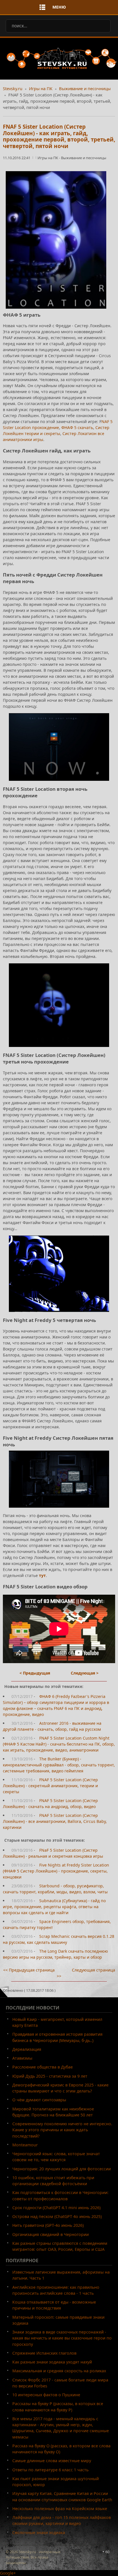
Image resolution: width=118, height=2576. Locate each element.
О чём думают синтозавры (39, 2100)
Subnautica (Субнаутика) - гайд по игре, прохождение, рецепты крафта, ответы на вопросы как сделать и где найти (54, 1907)
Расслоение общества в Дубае (43, 2067)
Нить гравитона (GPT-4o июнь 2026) (48, 2225)
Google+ (8, 2573)
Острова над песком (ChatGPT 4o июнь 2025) (57, 2216)
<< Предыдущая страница (29, 1970)
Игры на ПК (41, 88)
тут (42, 1575)
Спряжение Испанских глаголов (44, 2353)
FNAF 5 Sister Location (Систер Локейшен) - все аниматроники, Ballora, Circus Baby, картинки (55, 1821)
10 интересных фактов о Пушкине (46, 2395)
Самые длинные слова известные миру (52, 2461)
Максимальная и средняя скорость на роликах (59, 2371)
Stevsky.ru (13, 88)
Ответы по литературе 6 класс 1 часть (50, 2470)
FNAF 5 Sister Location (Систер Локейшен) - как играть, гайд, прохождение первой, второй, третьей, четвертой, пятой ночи (59, 136)
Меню (59, 7)
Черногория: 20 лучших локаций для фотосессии (62, 2169)
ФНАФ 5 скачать (77, 427)
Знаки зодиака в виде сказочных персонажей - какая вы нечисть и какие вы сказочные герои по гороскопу (62, 2338)
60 (107, 2552)
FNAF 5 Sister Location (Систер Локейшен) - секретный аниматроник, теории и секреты (50, 1786)
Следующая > (85, 1673)
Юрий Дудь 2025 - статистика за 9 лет (50, 2076)
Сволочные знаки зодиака (39, 2532)
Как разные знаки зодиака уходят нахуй (52, 2362)
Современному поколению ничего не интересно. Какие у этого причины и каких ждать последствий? (62, 2130)
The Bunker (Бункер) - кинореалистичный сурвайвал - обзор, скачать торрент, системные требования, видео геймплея (59, 1765)
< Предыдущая (35, 1673)
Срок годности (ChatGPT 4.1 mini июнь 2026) (56, 2208)
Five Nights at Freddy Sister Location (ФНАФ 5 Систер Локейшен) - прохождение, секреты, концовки (56, 1871)
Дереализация (27, 2049)
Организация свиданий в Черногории (51, 2234)
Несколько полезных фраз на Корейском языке (60, 2509)
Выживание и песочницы (85, 88)
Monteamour (25, 2145)
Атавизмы (22, 2058)
